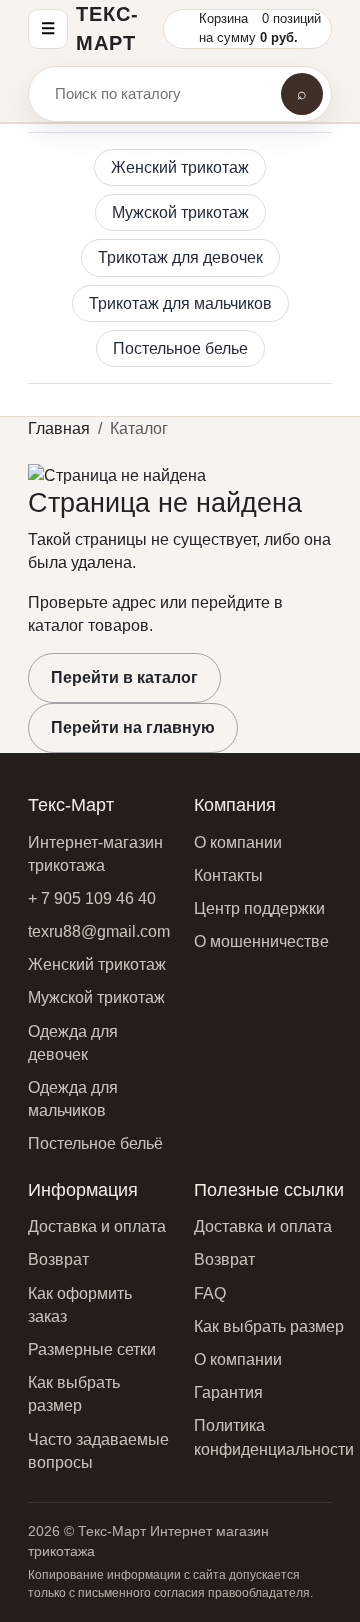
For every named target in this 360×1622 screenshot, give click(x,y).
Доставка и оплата (97, 1226)
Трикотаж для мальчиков (180, 303)
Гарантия (228, 1392)
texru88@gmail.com (99, 931)
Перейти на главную (133, 727)
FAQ (210, 1293)
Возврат (58, 1259)
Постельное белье (180, 348)
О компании (238, 842)
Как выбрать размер (269, 1326)
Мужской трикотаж (180, 212)
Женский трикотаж (180, 167)
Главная (59, 428)
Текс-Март (107, 28)
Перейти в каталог (124, 677)
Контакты (228, 875)
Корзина (223, 18)
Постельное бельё (95, 1143)
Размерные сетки (92, 1349)
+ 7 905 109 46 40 (92, 898)
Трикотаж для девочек (180, 257)
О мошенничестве (261, 941)
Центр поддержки (259, 908)
